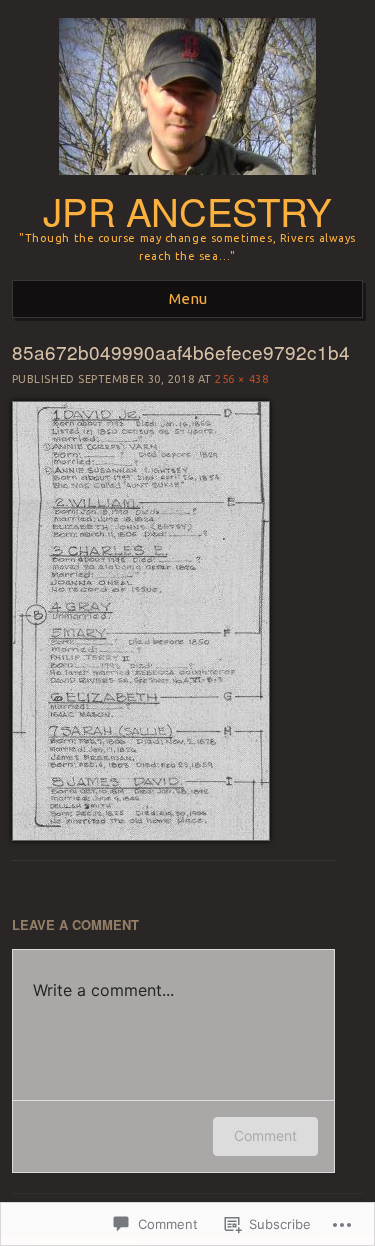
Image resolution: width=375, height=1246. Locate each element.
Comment (265, 1135)
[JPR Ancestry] (187, 181)
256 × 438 (241, 379)
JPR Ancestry (187, 210)
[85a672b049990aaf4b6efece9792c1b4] (141, 836)
